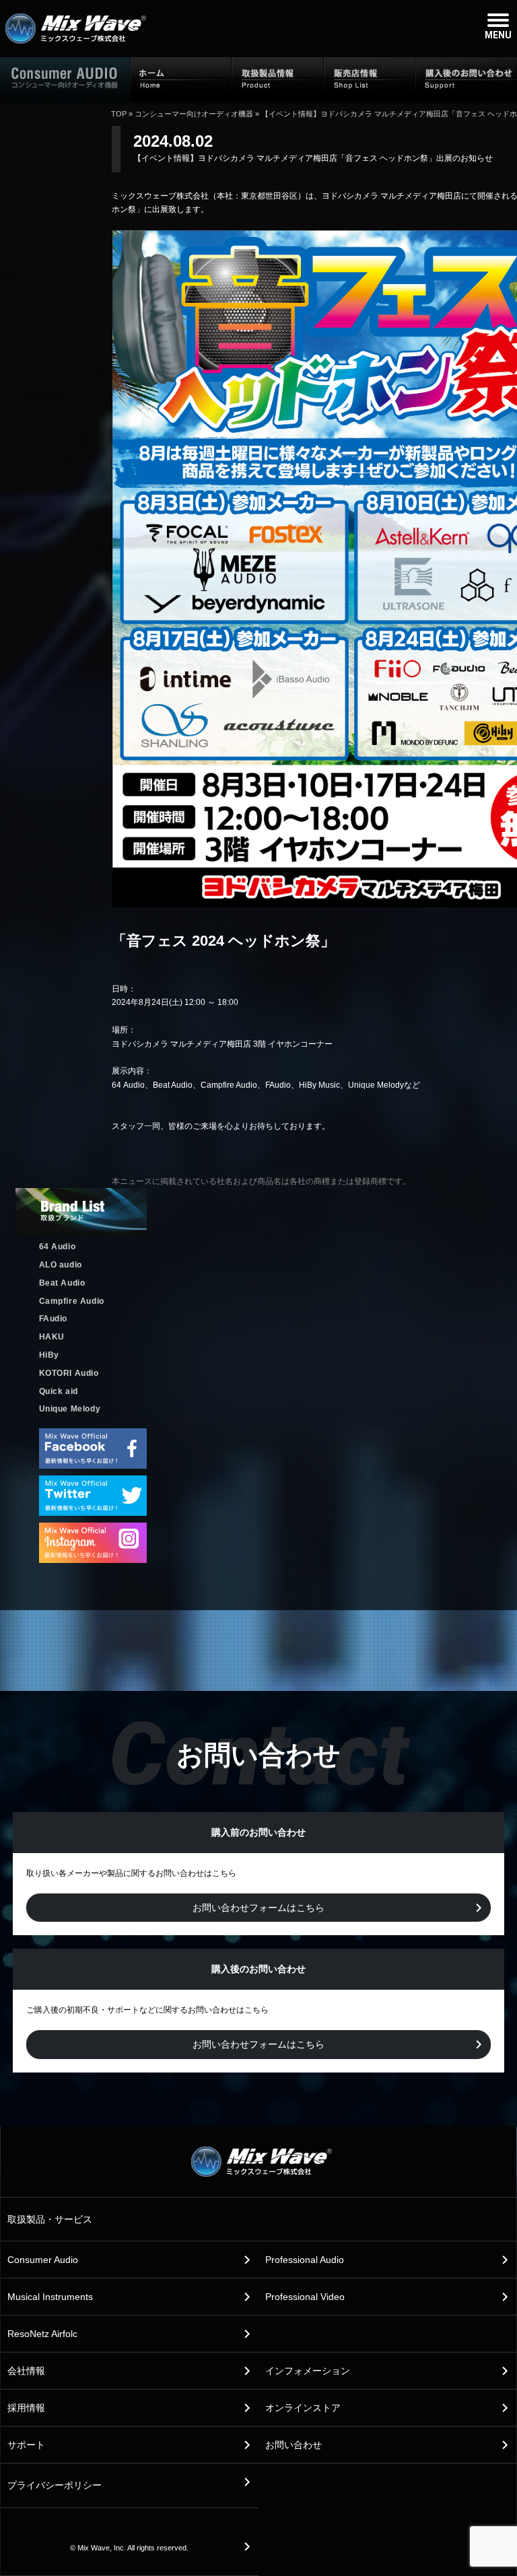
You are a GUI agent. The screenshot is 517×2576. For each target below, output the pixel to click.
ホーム (181, 79)
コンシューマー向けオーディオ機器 (194, 114)
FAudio (54, 1319)
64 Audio (58, 1247)
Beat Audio (62, 1283)
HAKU (52, 1337)
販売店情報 (370, 79)
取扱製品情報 (278, 79)
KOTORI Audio (69, 1373)
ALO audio (61, 1265)
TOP (119, 114)
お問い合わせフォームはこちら (258, 1908)
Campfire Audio (72, 1301)
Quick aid (59, 1391)
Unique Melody (70, 1409)
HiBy (49, 1355)
